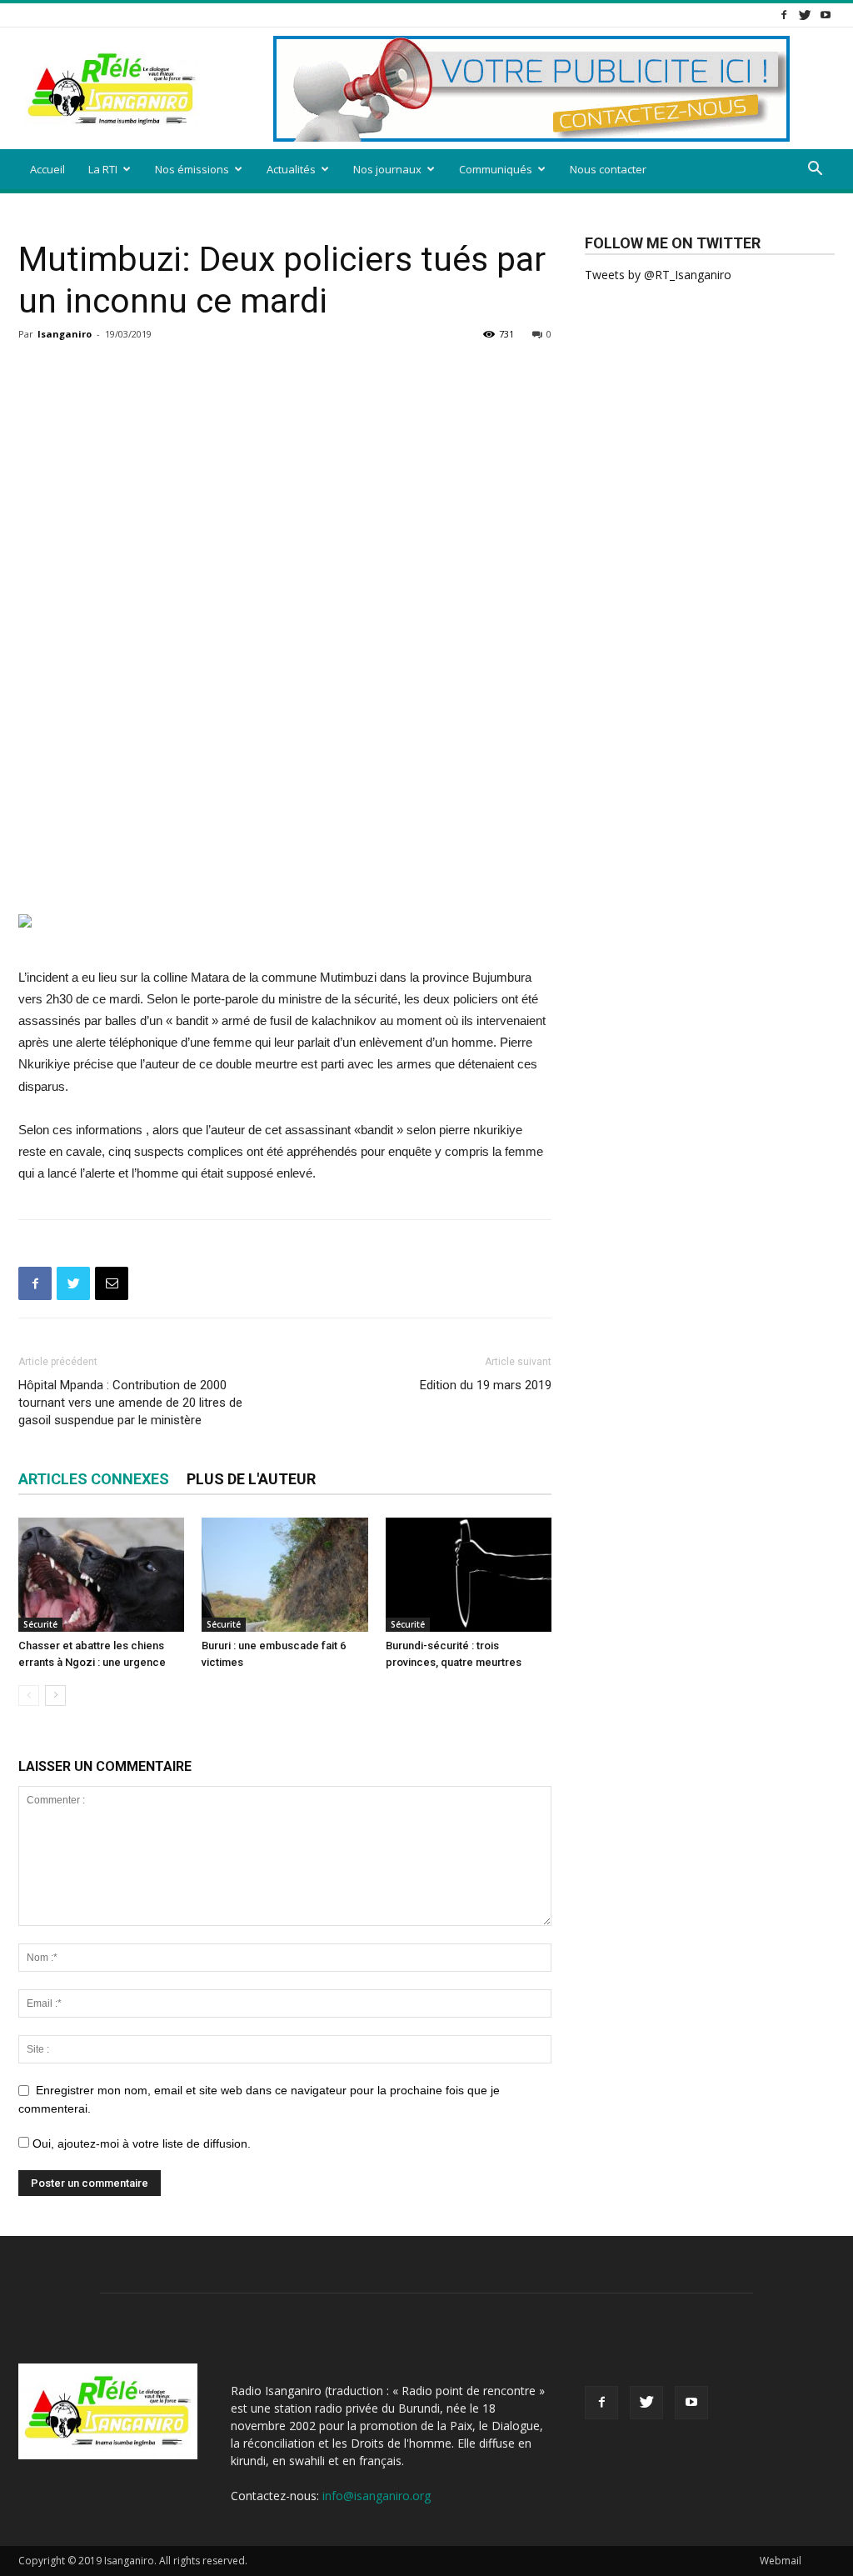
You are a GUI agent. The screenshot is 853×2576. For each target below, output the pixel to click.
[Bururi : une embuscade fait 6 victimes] (284, 1575)
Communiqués (496, 169)
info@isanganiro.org (377, 2496)
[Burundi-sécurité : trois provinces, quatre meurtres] (469, 1575)
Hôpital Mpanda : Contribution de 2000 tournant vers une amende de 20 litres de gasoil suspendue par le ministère (130, 1403)
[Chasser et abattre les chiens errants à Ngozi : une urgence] (101, 1575)
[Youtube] (826, 15)
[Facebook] (784, 15)
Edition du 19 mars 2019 (486, 1385)
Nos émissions (192, 169)
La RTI (103, 169)
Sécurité (40, 1624)
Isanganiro (65, 334)
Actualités (291, 169)
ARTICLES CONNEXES (94, 1479)
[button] (815, 170)
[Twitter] (805, 15)
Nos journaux (387, 169)
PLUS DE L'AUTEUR (251, 1479)
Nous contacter (608, 169)
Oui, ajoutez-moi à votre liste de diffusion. (140, 2143)
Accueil (47, 169)
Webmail (781, 2561)
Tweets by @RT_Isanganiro (658, 275)
